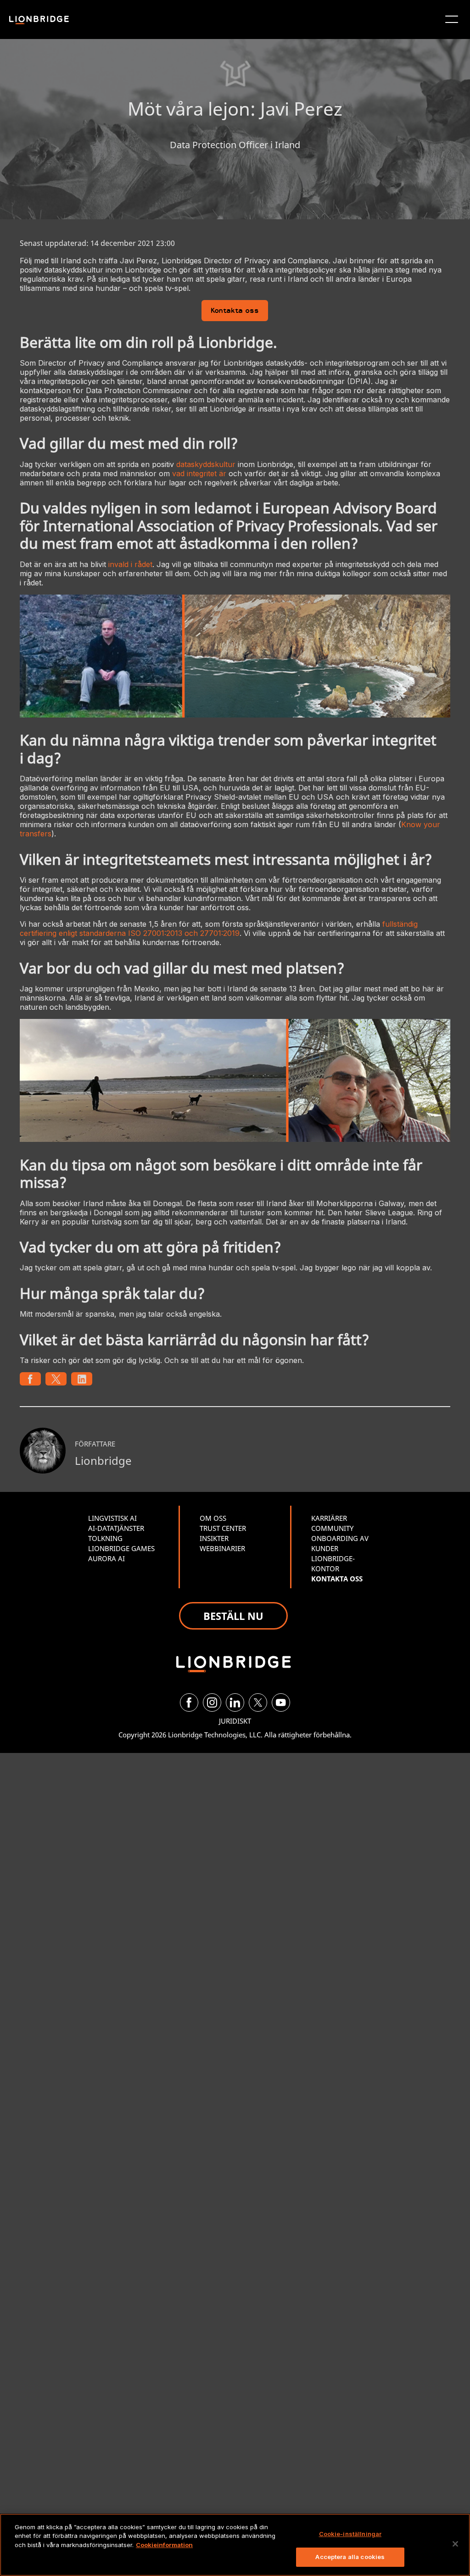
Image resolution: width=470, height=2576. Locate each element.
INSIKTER (214, 1538)
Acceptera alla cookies (350, 2557)
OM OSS (213, 1518)
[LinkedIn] (235, 1702)
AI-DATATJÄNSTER (116, 1528)
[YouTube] (281, 1702)
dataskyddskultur (206, 464)
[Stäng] (455, 2544)
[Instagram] (212, 1702)
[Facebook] (189, 1702)
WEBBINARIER (222, 1548)
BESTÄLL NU (233, 1616)
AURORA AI (106, 1558)
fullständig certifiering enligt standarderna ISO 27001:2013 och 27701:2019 (219, 929)
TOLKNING (105, 1538)
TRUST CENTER (223, 1528)
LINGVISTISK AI (112, 1518)
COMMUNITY (332, 1528)
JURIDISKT (235, 1721)
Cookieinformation (164, 2545)
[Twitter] (258, 1702)
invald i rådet (130, 564)
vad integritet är (199, 473)
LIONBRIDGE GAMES (121, 1548)
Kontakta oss (235, 311)
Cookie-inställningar (350, 2534)
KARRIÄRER (329, 1518)
